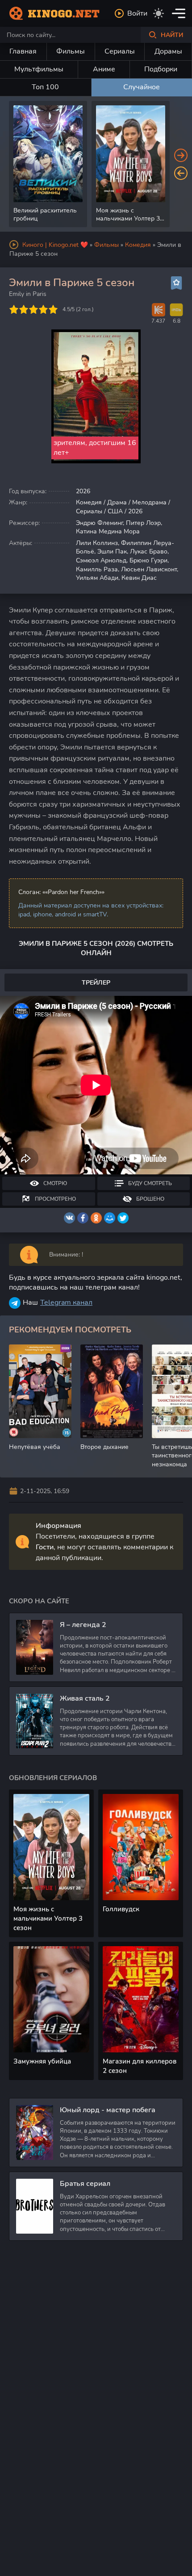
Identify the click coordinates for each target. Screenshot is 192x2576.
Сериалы (120, 51)
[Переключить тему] (159, 13)
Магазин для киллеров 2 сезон (140, 2066)
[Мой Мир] (110, 1218)
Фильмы (71, 51)
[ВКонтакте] (69, 1218)
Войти (137, 13)
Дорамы (168, 51)
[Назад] (181, 173)
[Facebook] (83, 1218)
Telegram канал (66, 1303)
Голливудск (121, 1909)
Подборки (161, 69)
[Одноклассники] (96, 1218)
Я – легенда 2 (83, 1625)
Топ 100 (45, 87)
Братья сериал (85, 2184)
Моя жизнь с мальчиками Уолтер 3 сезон (48, 1918)
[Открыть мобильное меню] (179, 13)
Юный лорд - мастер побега (108, 2110)
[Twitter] (123, 1218)
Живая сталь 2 (85, 1698)
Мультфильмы (39, 69)
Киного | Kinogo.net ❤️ (55, 245)
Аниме (104, 69)
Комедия (138, 245)
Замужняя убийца (42, 2061)
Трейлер (96, 983)
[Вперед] (181, 155)
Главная (23, 51)
